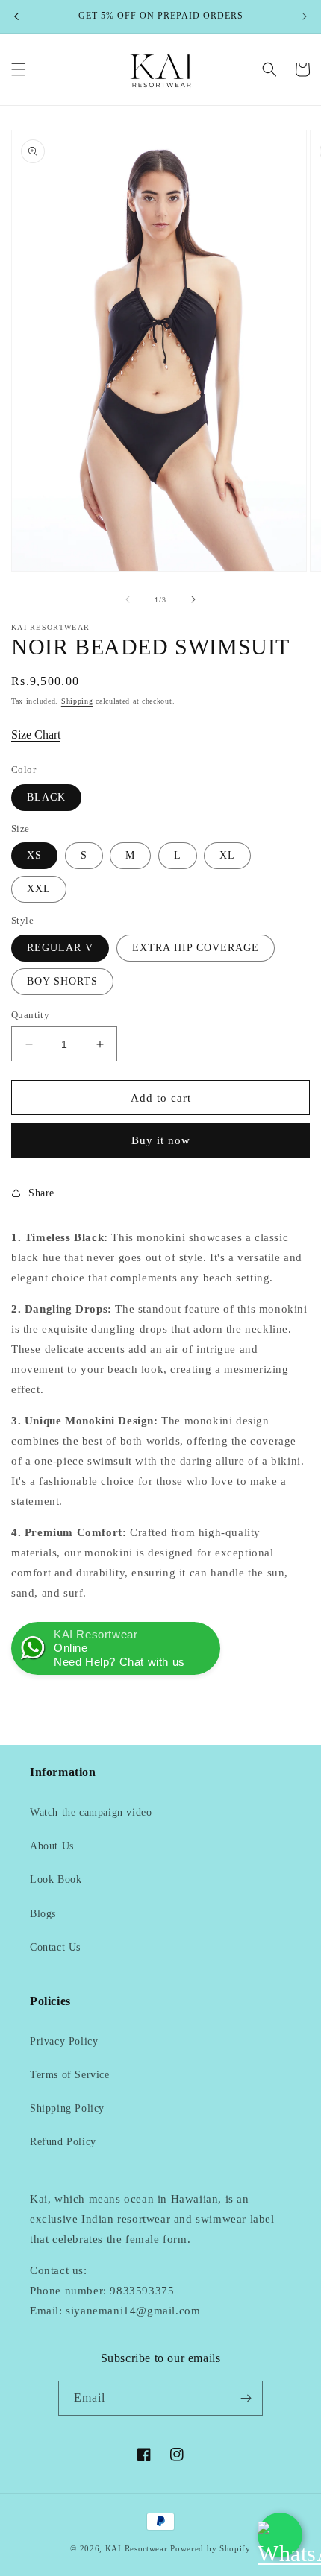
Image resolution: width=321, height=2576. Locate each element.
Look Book (56, 1879)
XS (34, 855)
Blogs (43, 1914)
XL (227, 855)
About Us (52, 1846)
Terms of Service (70, 2075)
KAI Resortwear (137, 2548)
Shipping (77, 701)
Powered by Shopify (211, 2548)
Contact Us (55, 1947)
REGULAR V (60, 948)
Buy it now (161, 1140)
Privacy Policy (64, 2041)
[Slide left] (128, 599)
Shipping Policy (67, 2108)
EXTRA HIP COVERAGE (196, 948)
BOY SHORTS (62, 981)
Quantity (30, 1015)
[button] (19, 69)
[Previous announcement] (16, 16)
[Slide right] (193, 599)
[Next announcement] (305, 16)
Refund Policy (63, 2142)
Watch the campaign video (91, 1812)
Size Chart (36, 735)
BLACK (46, 797)
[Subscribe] (246, 2398)
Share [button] (41, 1193)
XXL (39, 889)
